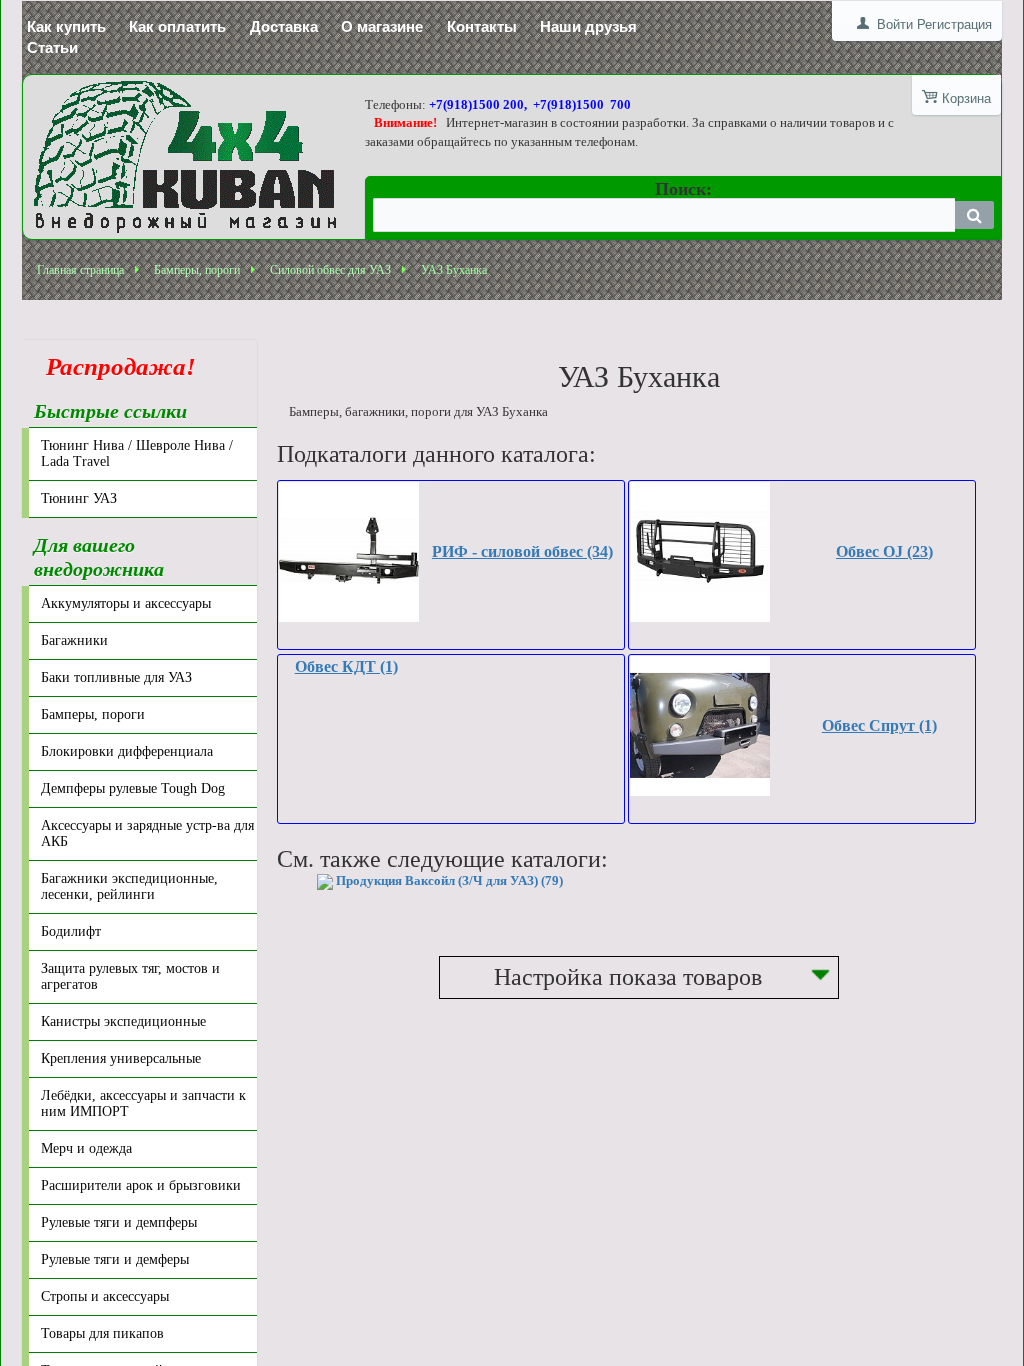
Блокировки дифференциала (127, 751)
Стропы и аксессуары (105, 1296)
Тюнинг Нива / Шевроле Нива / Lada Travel (137, 453)
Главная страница (80, 270)
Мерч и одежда (86, 1148)
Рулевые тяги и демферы (115, 1259)
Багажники (74, 640)
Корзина (966, 98)
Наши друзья (588, 26)
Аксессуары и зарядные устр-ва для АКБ (147, 833)
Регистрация (954, 24)
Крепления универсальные (121, 1058)
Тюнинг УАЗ (79, 498)
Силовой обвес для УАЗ (330, 270)
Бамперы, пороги (197, 270)
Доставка (284, 26)
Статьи (52, 47)
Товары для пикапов (102, 1333)
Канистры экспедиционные (123, 1021)
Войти (895, 24)
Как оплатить (177, 26)
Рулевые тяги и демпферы (119, 1222)
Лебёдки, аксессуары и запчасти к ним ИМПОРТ (143, 1103)
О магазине (382, 26)
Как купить (66, 26)
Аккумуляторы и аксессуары (126, 603)
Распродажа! (115, 366)
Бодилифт (71, 931)
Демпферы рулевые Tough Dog (133, 788)
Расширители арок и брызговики (141, 1185)
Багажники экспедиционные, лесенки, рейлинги (129, 886)
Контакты (482, 26)
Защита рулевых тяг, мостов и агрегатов (130, 976)
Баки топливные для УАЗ (116, 677)
